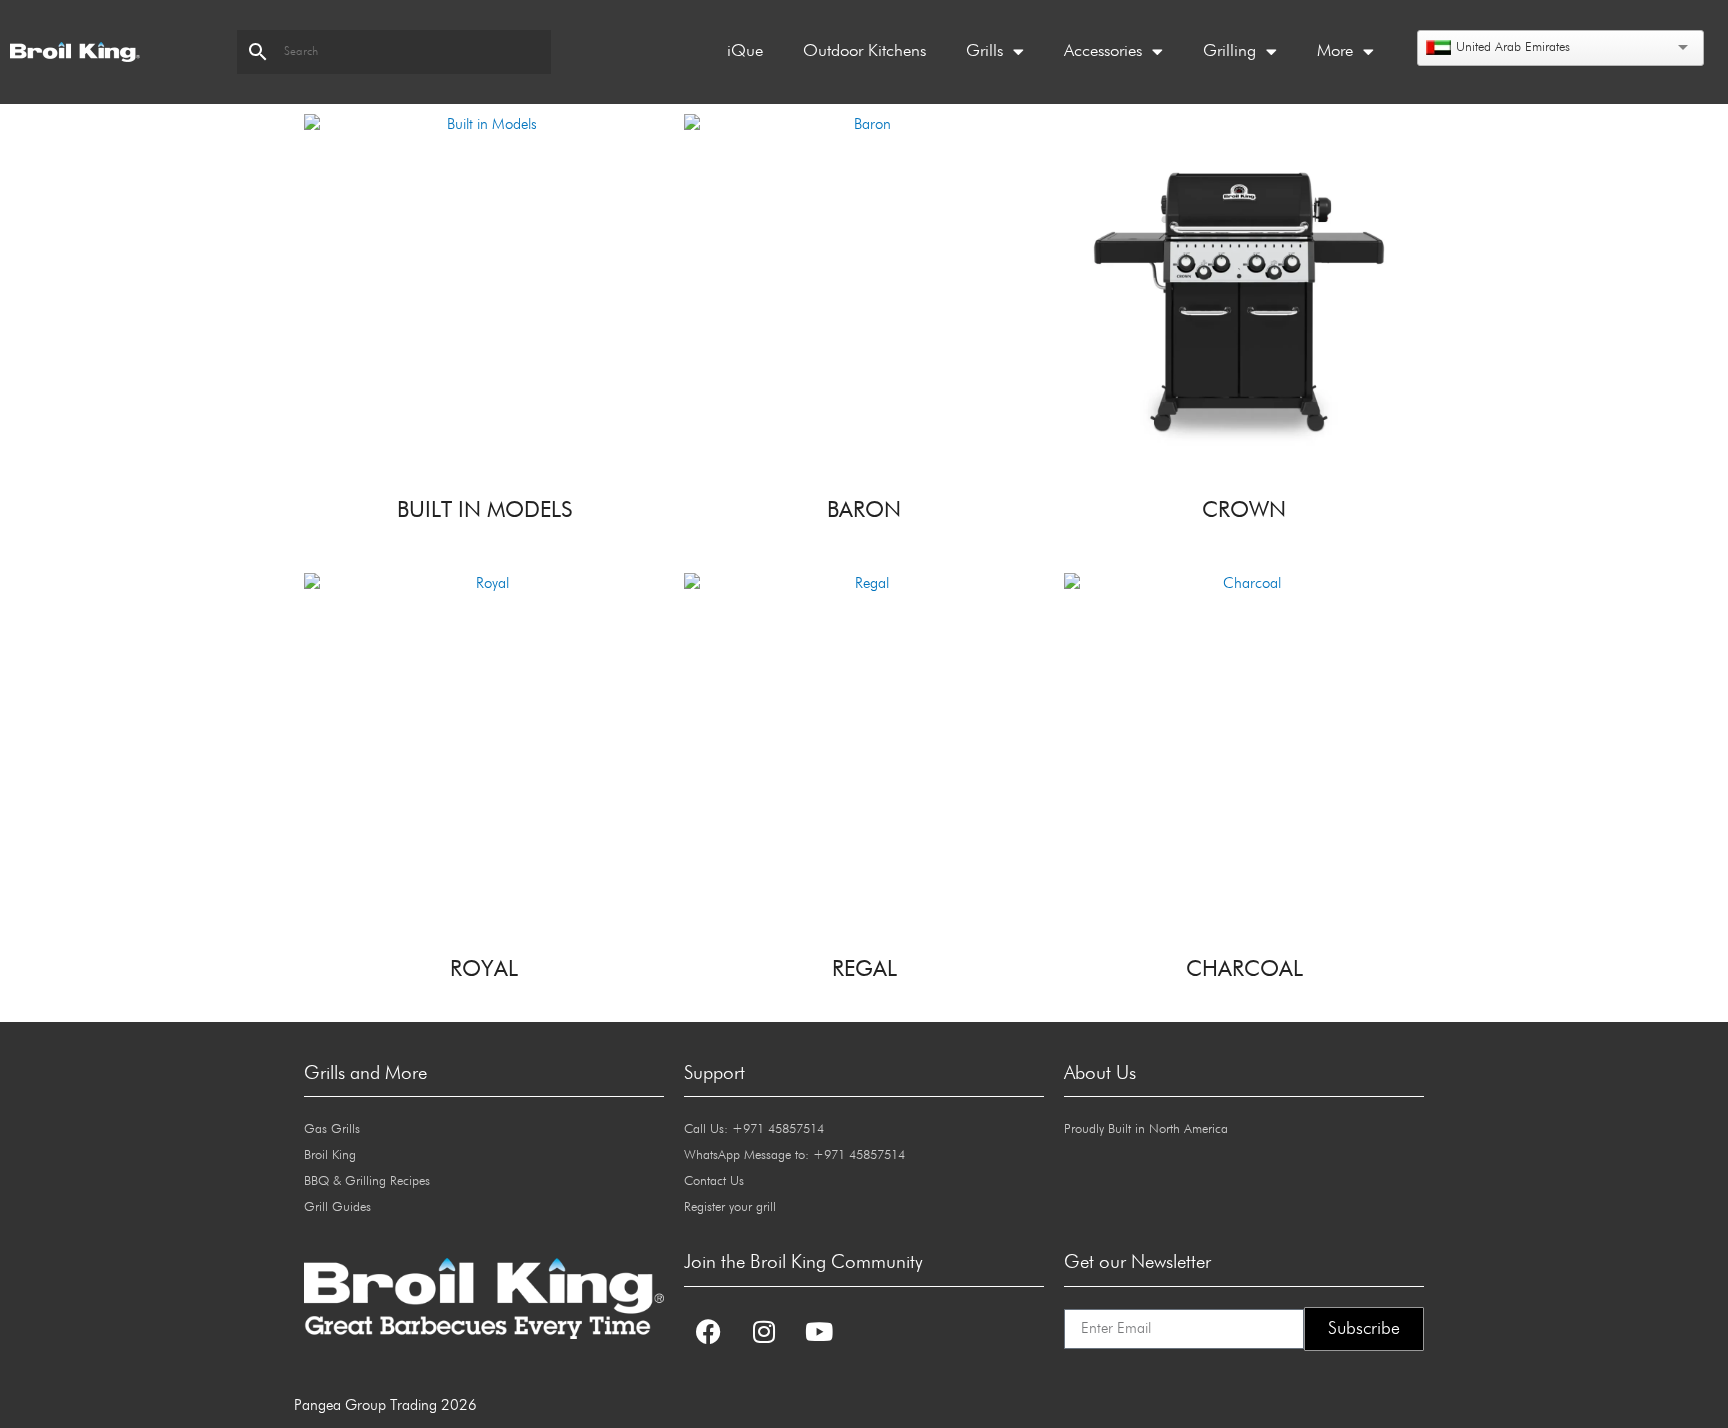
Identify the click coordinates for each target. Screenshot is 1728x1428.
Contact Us (714, 1181)
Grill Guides (337, 1207)
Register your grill (730, 1207)
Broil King (330, 1155)
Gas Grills (332, 1129)
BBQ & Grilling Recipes (367, 1181)
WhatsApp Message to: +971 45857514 (794, 1155)
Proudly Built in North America (1146, 1129)
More (1335, 51)
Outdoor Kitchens (864, 51)
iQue (745, 51)
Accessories (1103, 51)
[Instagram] (764, 1332)
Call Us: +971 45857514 (754, 1129)
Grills (984, 51)
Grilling (1229, 51)
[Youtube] (819, 1332)
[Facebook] (709, 1332)
